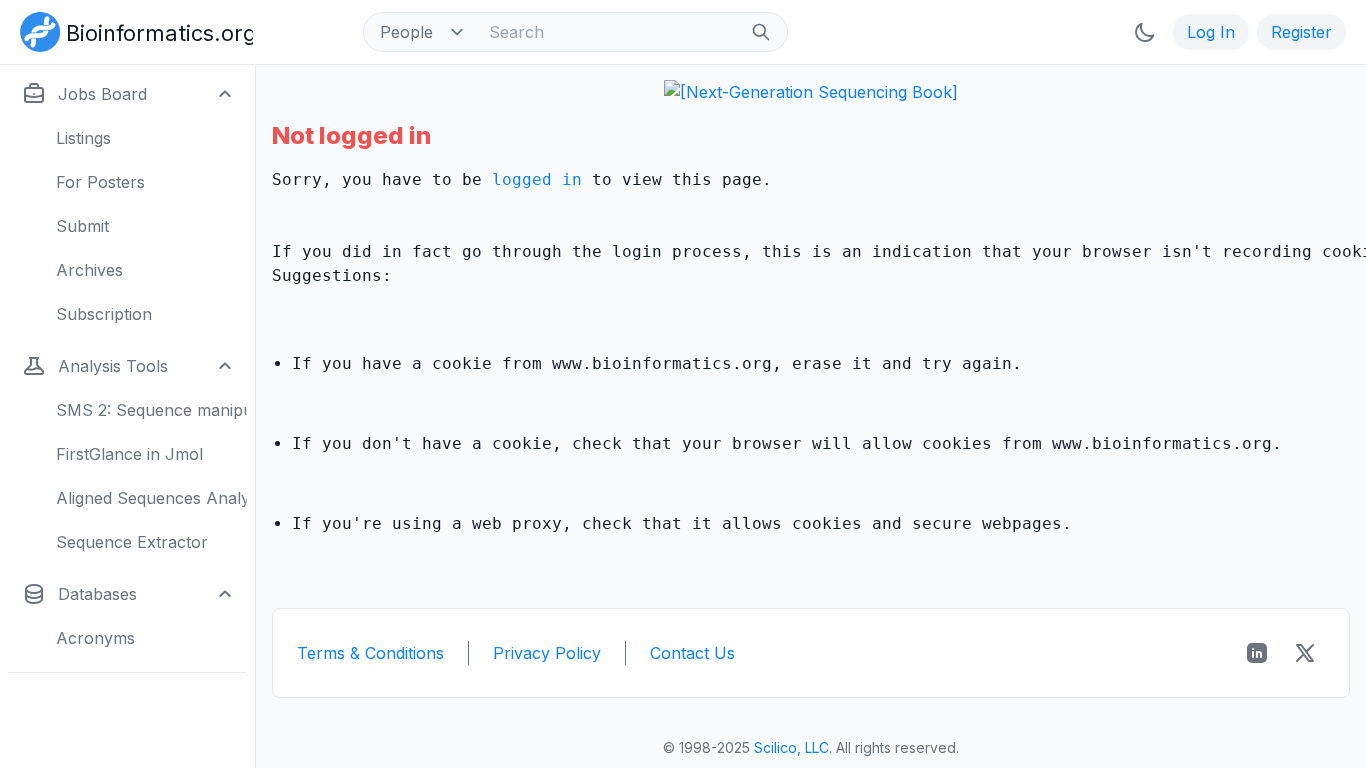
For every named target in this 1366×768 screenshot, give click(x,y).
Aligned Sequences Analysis (151, 498)
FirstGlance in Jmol (129, 454)
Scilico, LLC (791, 747)
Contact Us (692, 653)
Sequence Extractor (132, 542)
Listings (83, 138)
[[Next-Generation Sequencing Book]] (811, 92)
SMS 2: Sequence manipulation (151, 410)
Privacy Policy (547, 653)
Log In (1211, 32)
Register (1301, 32)
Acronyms (95, 638)
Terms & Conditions (370, 653)
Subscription (104, 314)
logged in (537, 179)
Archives (89, 270)
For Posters (100, 182)
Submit (82, 226)
